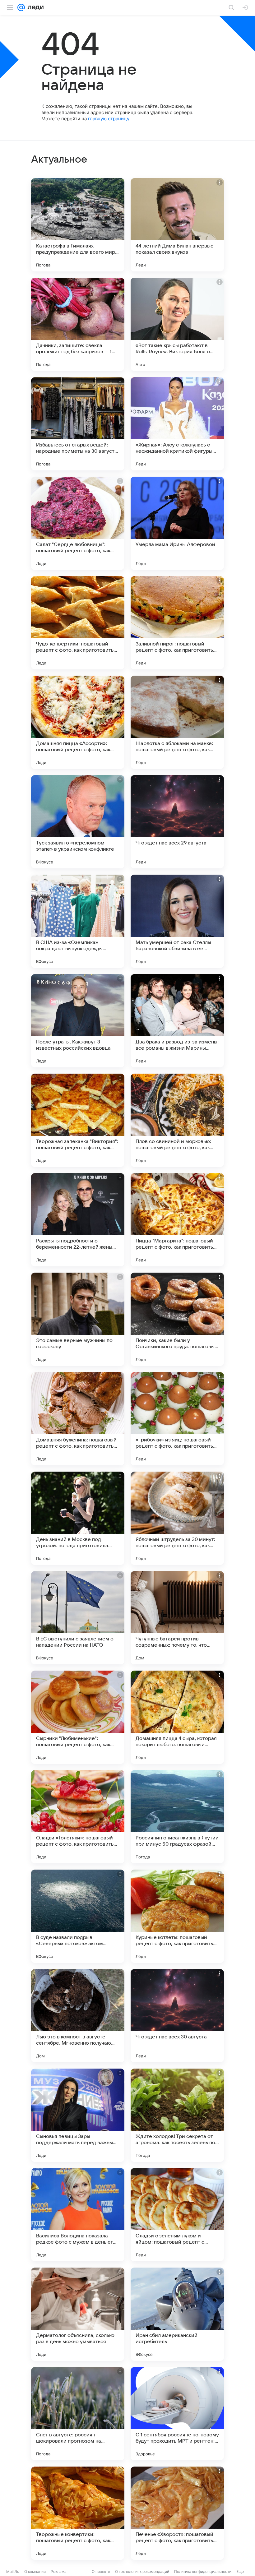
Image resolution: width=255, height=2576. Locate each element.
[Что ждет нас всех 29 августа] (177, 822)
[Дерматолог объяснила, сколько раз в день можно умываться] (78, 2314)
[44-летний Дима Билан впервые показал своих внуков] (177, 225)
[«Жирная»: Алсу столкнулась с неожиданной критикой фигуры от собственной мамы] (177, 424)
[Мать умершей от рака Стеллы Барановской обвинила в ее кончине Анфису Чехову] (177, 921)
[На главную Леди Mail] (34, 7)
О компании (35, 2571)
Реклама (59, 2571)
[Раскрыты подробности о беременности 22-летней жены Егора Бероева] (78, 1220)
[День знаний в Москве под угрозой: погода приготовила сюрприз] (78, 1518)
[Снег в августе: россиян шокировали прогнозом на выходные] (78, 2414)
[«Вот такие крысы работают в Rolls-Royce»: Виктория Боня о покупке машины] (177, 324)
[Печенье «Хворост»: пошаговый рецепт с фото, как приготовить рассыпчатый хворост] (177, 2513)
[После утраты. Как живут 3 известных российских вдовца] (78, 1021)
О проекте (101, 2571)
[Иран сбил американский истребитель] (177, 2314)
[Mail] (21, 7)
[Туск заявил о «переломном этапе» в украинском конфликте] (78, 822)
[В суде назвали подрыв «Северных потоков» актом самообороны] (78, 1916)
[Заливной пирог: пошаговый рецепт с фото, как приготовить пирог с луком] (177, 623)
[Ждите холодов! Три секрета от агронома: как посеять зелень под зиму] (177, 2115)
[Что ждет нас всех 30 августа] (177, 2016)
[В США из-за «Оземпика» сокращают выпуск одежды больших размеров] (78, 921)
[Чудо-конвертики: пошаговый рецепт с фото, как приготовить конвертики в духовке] (78, 623)
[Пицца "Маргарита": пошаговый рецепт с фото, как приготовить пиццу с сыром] (177, 1220)
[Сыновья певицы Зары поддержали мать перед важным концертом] (78, 2115)
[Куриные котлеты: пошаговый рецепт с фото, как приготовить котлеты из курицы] (177, 1916)
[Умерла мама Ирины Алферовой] (177, 523)
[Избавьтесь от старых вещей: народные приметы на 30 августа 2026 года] (78, 424)
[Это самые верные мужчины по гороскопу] (78, 1319)
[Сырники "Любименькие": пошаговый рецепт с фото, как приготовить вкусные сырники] (78, 1717)
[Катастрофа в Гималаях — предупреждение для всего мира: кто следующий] (78, 225)
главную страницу (109, 119)
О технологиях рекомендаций (142, 2571)
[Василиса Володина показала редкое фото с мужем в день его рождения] (78, 2215)
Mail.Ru (13, 2571)
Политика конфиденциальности (203, 2571)
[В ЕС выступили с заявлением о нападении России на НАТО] (78, 1618)
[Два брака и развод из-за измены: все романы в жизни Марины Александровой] (177, 1021)
